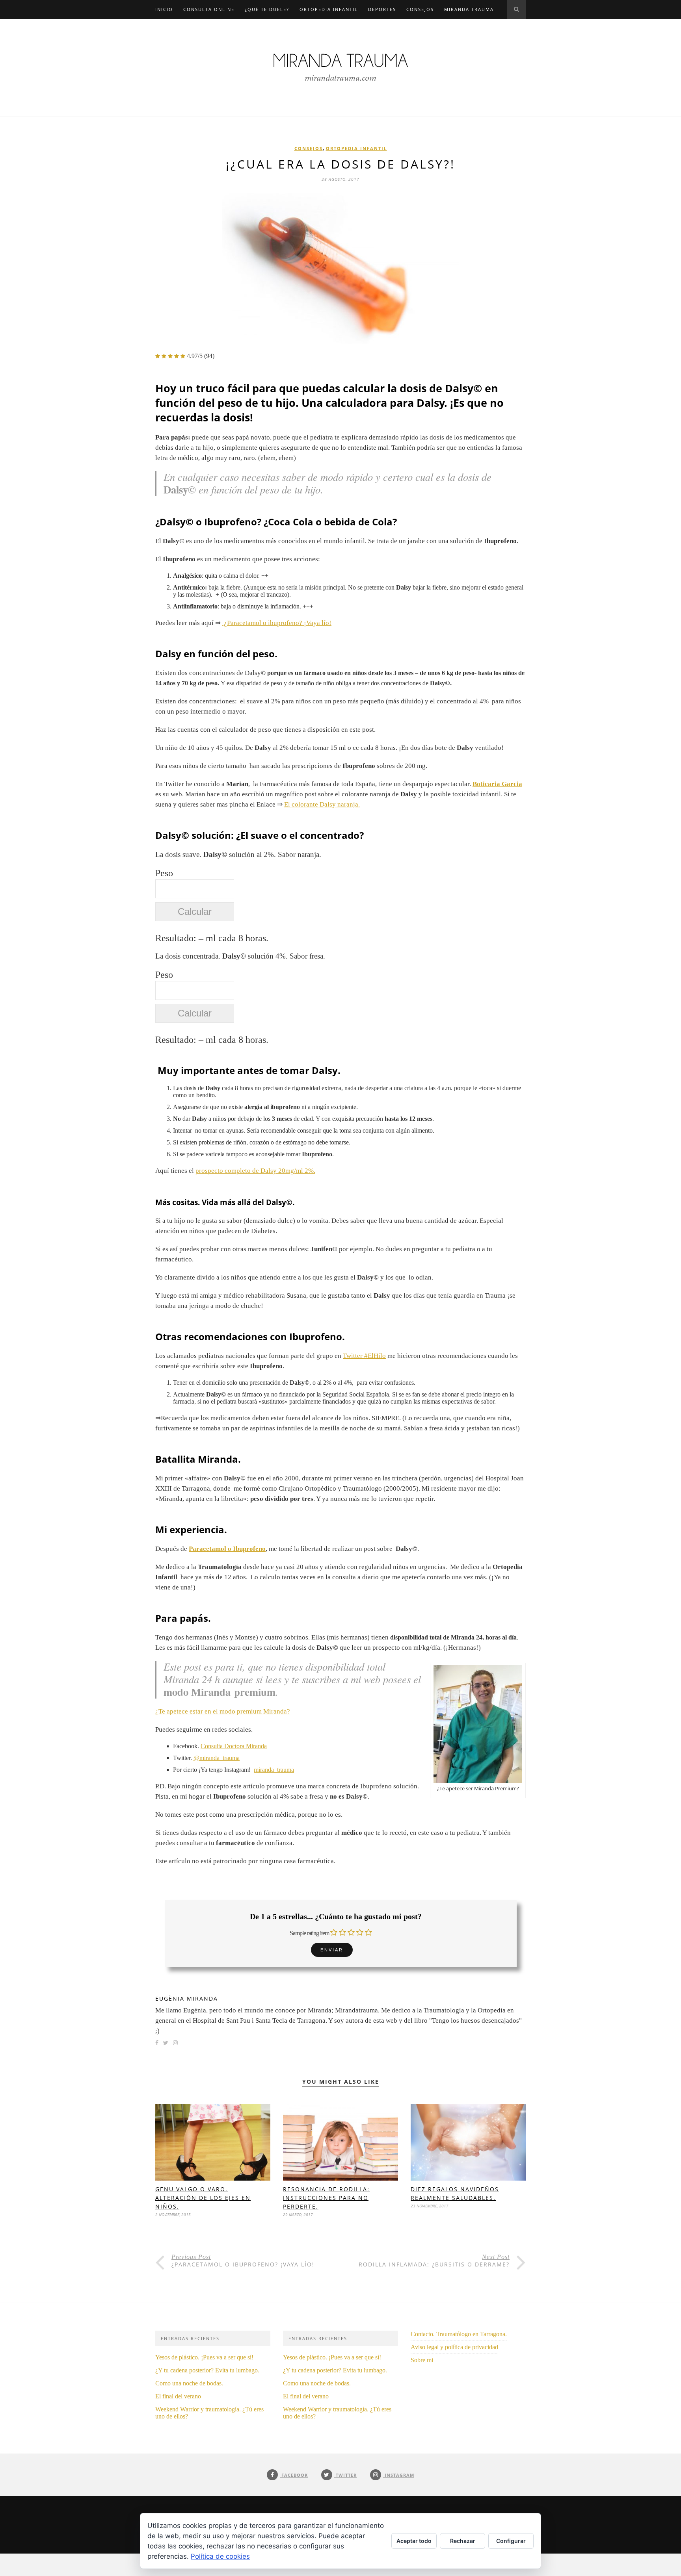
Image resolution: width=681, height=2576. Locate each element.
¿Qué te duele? (267, 9)
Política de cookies (220, 2556)
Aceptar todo (414, 2541)
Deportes (382, 9)
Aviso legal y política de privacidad (454, 2347)
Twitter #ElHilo (364, 1356)
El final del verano (178, 2396)
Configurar (511, 2541)
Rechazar (463, 2541)
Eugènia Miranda (187, 1998)
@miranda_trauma (217, 1758)
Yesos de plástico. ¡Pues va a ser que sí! (204, 2357)
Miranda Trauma (469, 9)
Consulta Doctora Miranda (234, 1746)
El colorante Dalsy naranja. (322, 804)
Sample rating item (309, 1933)
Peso (164, 873)
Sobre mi (422, 2360)
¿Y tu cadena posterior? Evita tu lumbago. (207, 2370)
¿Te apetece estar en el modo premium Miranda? (223, 1711)
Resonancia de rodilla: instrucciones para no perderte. (326, 2198)
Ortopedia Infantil (329, 9)
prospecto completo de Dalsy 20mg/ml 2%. (255, 1171)
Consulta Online (209, 9)
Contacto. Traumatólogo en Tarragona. (459, 2334)
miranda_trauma (274, 1770)
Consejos (420, 9)
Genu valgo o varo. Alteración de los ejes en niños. (203, 2198)
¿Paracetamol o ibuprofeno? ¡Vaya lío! (277, 623)
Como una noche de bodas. (189, 2383)
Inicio (164, 9)
